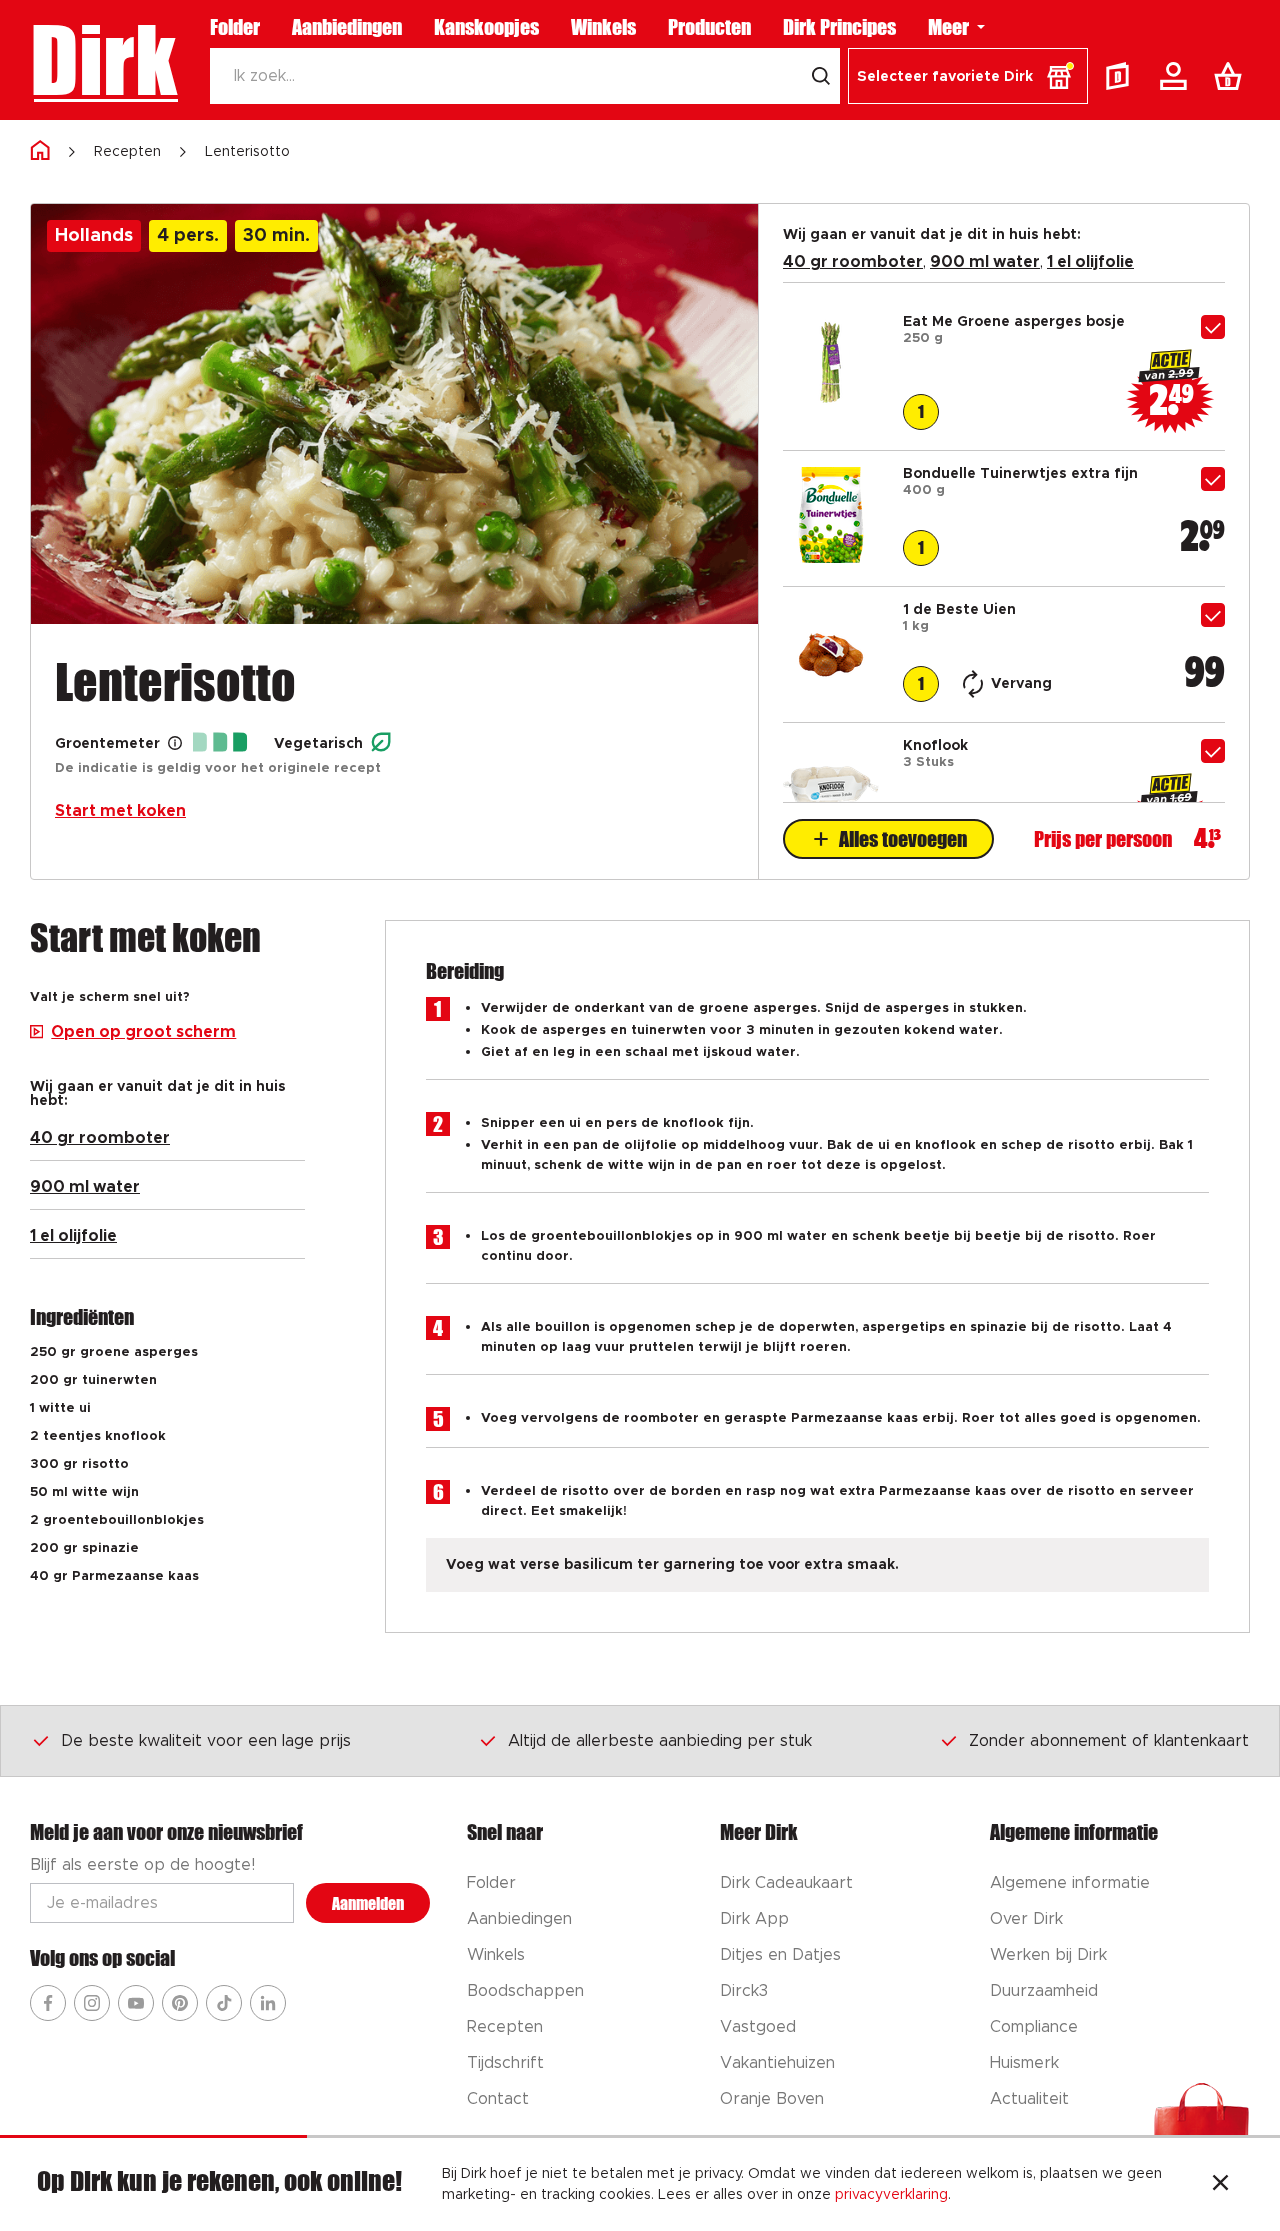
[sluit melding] (1220, 2185)
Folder (235, 27)
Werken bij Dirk (1048, 1955)
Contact (498, 2099)
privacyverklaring (891, 2195)
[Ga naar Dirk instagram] (92, 2003)
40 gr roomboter (853, 262)
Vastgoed (758, 2027)
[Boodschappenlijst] (1232, 76)
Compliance (1034, 2027)
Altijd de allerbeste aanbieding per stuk (660, 1741)
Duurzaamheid (1044, 1991)
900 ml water (985, 262)
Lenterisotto (247, 152)
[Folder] (1122, 76)
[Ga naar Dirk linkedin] (268, 2003)
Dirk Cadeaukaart (786, 1883)
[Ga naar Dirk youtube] (136, 2003)
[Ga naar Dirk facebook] (48, 2003)
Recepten (127, 152)
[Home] (40, 151)
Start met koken (120, 811)
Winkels (603, 27)
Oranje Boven (772, 2099)
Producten (709, 27)
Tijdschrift (505, 2063)
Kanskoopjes (486, 27)
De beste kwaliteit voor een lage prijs (206, 1741)
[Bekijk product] (831, 406)
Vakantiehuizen (777, 2063)
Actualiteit (1029, 2099)
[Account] (1177, 76)
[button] (968, 76)
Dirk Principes (839, 27)
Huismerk (1024, 2063)
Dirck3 (744, 1991)
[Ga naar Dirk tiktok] (224, 2003)
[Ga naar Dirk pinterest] (180, 2003)
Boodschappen (525, 1991)
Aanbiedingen (347, 27)
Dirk (103, 60)
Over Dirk (1026, 1919)
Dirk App (754, 1919)
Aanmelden (368, 1903)
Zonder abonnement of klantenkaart (1109, 1741)
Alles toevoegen (903, 839)
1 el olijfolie (1090, 262)
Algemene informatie (1070, 1883)
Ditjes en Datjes (780, 1955)
